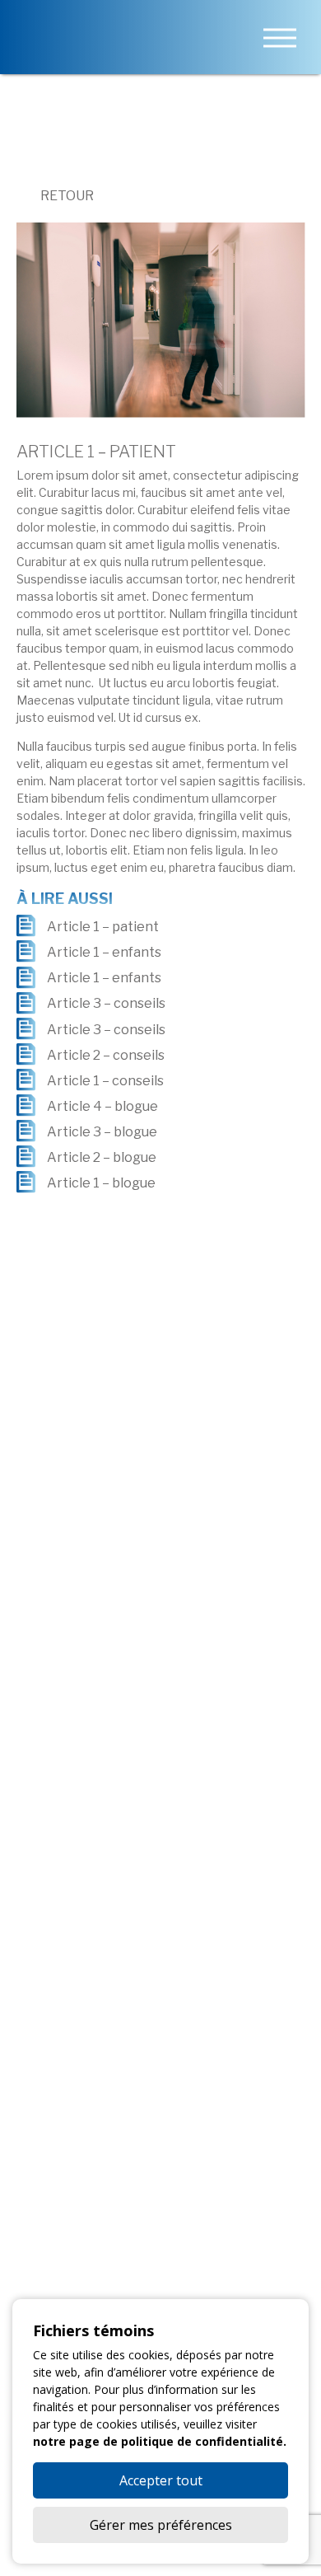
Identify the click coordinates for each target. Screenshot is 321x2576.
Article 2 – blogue (102, 1157)
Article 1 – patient (103, 927)
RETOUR (66, 196)
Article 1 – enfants (104, 952)
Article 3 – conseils (106, 1004)
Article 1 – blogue (101, 1183)
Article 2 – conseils (106, 1055)
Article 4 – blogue (102, 1106)
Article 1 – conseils (105, 1081)
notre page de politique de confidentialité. (160, 2441)
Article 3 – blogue (102, 1132)
